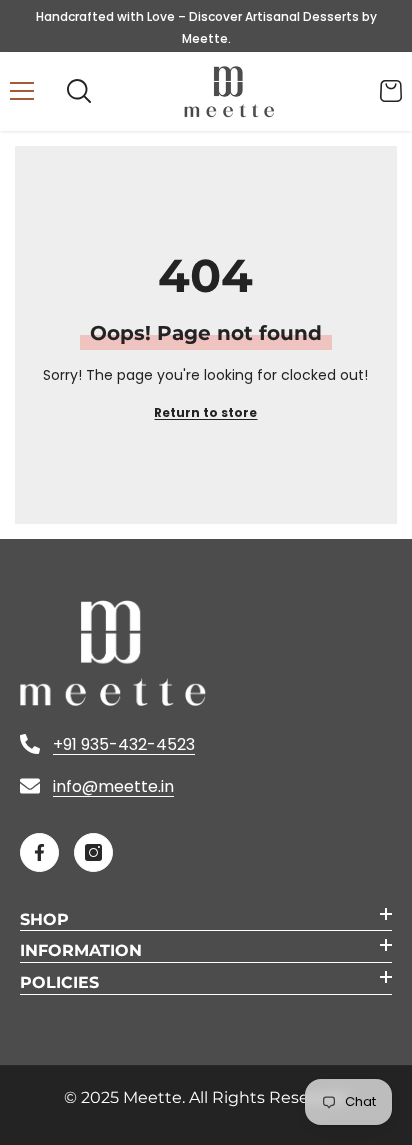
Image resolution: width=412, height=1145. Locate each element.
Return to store (205, 412)
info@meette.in (113, 786)
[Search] (79, 91)
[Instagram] (93, 852)
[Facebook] (39, 852)
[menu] (22, 91)
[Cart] (391, 91)
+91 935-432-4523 (124, 744)
